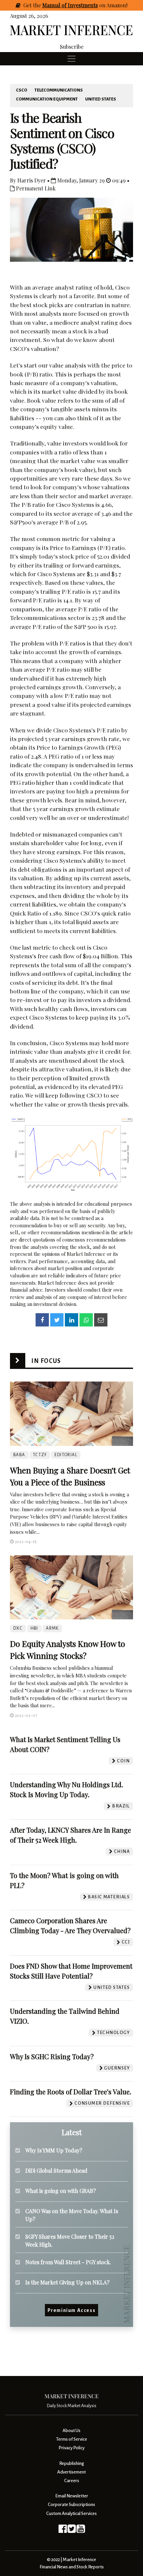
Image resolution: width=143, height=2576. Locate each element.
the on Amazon (79, 5)
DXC (18, 1628)
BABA (19, 1455)
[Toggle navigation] (71, 59)
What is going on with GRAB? (61, 2191)
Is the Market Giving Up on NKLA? (67, 2282)
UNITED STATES (101, 99)
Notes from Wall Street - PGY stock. (68, 2262)
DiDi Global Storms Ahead (56, 2170)
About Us (71, 2431)
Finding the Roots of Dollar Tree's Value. (71, 2092)
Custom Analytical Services (71, 2513)
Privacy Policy (71, 2448)
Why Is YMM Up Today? (54, 2150)
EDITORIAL (66, 1455)
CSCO (22, 90)
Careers (72, 2481)
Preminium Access (72, 2310)
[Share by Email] (101, 1320)
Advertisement (71, 2472)
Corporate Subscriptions (71, 2505)
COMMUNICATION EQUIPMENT (47, 99)
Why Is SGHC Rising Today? (52, 2056)
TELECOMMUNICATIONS (59, 90)
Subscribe (72, 47)
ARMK (52, 1628)
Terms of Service (72, 2439)
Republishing (71, 2463)
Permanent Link (35, 188)
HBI (34, 1628)
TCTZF (40, 1455)
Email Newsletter (72, 2496)
